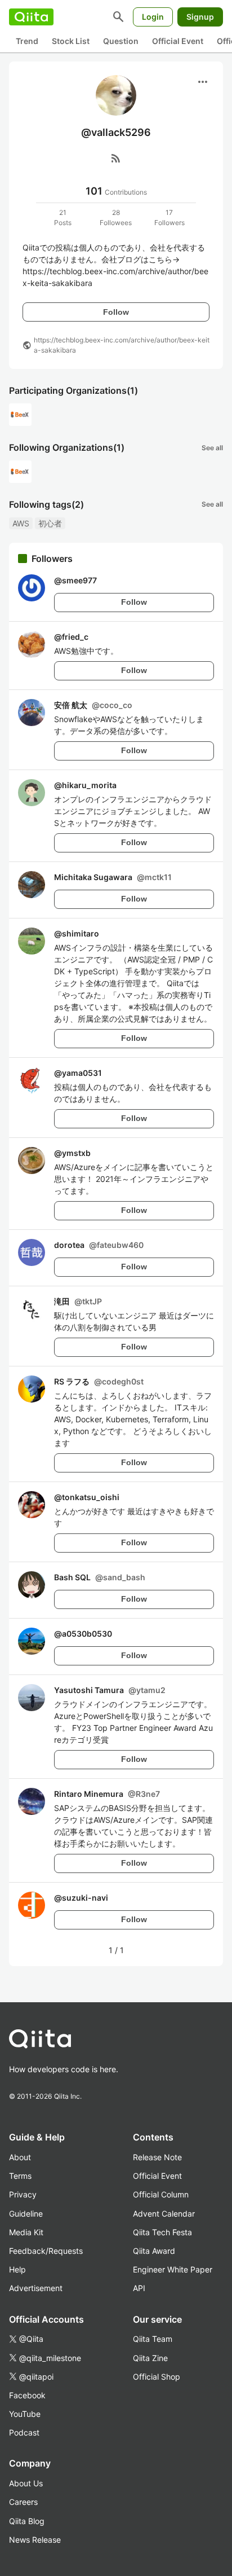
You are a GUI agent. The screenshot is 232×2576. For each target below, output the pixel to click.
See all (212, 448)
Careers (23, 2502)
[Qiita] (31, 17)
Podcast (24, 2432)
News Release (35, 2540)
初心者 (50, 523)
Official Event (178, 41)
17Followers (169, 217)
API (139, 2288)
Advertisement (36, 2288)
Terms (20, 2176)
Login (153, 17)
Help (17, 2269)
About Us (26, 2483)
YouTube (25, 2414)
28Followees (116, 217)
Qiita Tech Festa (162, 2232)
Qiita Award (154, 2251)
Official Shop (157, 2377)
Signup (200, 17)
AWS (21, 523)
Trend (27, 41)
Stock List (71, 41)
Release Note (157, 2157)
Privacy (23, 2194)
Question (121, 41)
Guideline (26, 2214)
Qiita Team (153, 2339)
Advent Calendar (164, 2214)
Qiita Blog (27, 2521)
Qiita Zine (150, 2358)
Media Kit (26, 2232)
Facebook (27, 2395)
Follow (116, 312)
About (20, 2157)
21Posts (63, 217)
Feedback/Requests (46, 2251)
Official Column (161, 2194)
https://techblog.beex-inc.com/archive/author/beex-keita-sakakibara (122, 345)
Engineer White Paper (173, 2269)
